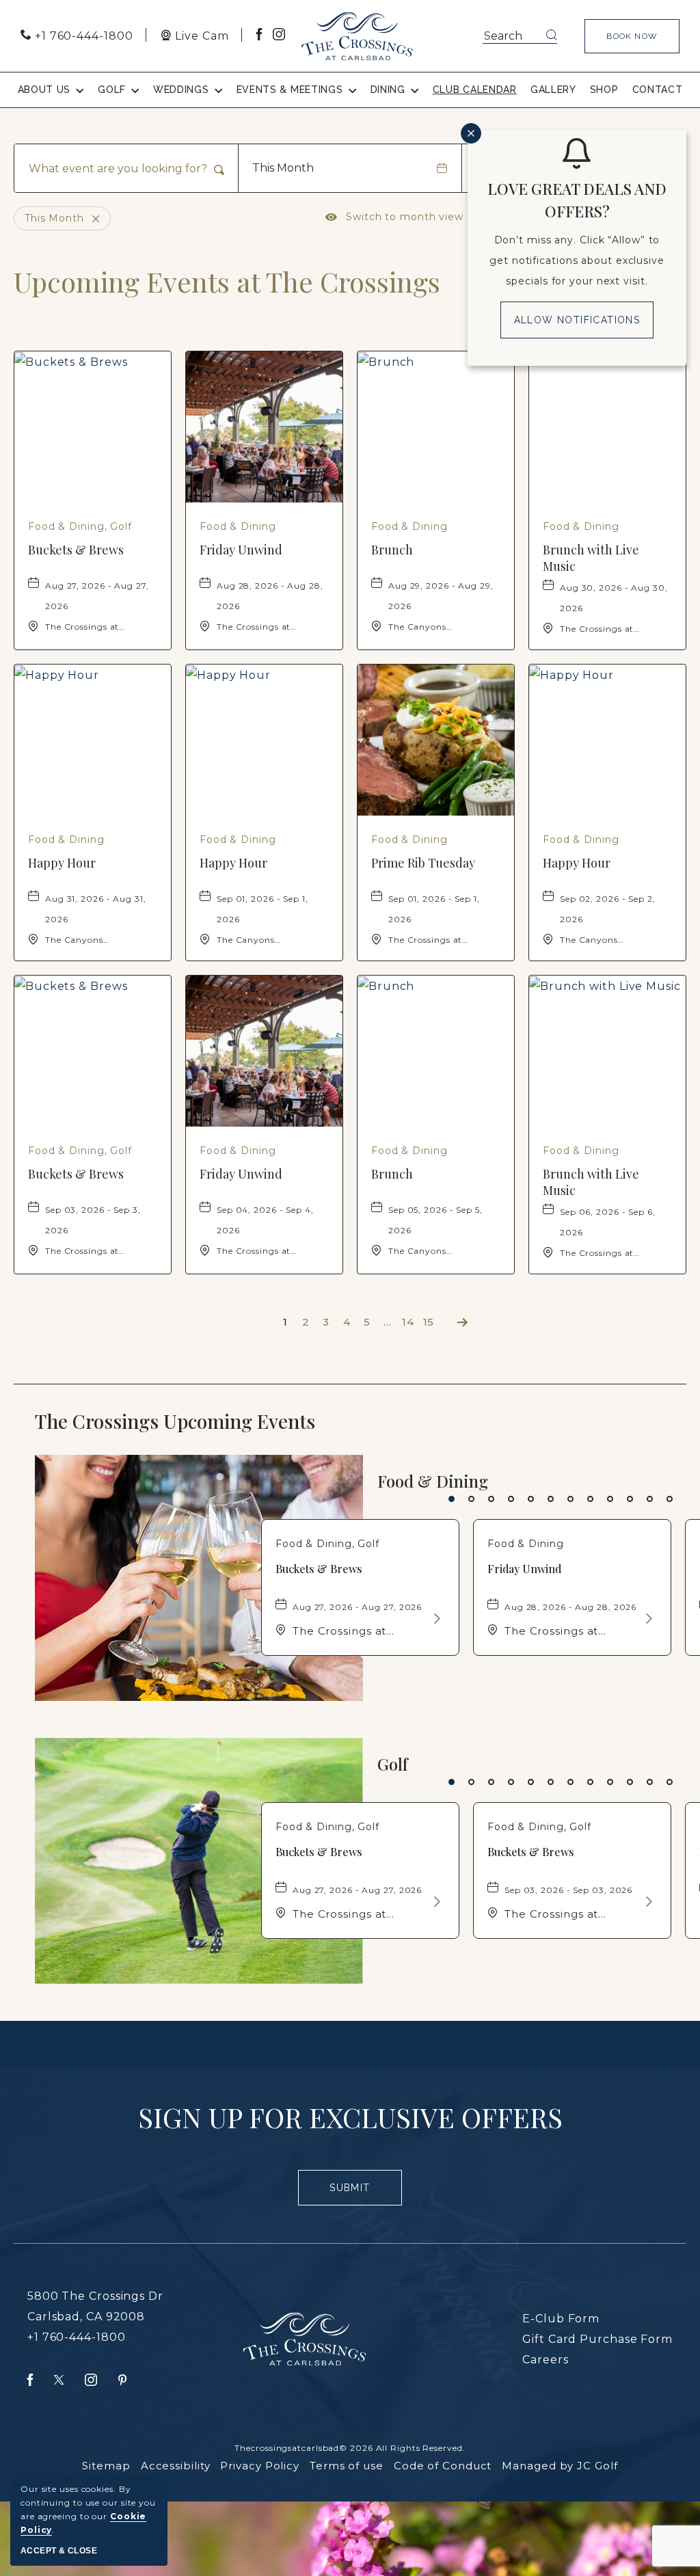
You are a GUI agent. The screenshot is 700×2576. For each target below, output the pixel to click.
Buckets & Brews (76, 550)
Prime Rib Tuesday (423, 863)
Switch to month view (394, 217)
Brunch (392, 550)
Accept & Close (59, 2551)
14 (408, 1322)
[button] (632, 36)
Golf (393, 1764)
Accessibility (176, 2466)
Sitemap (106, 2466)
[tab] (452, 1499)
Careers (545, 2360)
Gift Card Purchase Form (597, 2339)
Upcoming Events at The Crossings (227, 282)
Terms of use (347, 2466)
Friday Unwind (241, 550)
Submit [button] (355, 2194)
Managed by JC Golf (560, 2466)
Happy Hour (62, 863)
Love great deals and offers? (577, 200)
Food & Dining (433, 1481)
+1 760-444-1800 (77, 2337)
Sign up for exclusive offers (350, 2117)
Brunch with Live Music (591, 558)
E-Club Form (561, 2319)
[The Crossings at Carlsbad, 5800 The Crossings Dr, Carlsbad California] (357, 36)
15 (429, 1322)
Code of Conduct (443, 2466)
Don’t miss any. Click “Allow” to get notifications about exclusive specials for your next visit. (577, 260)
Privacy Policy (260, 2466)
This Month (283, 168)
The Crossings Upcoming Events (203, 1421)
